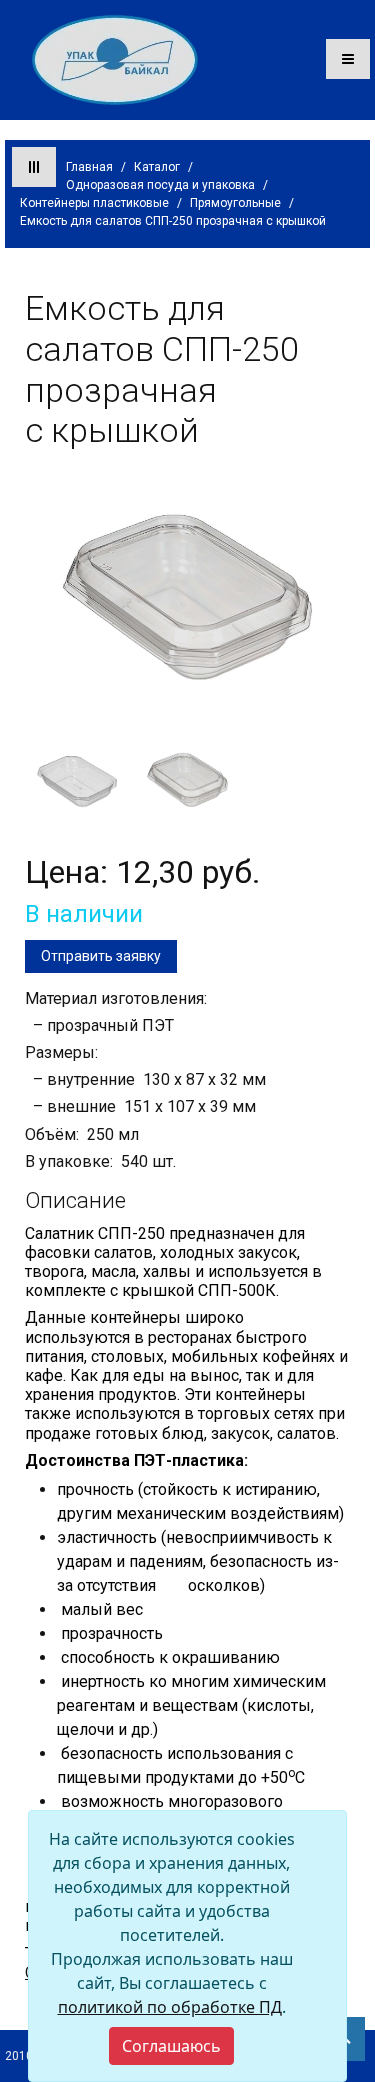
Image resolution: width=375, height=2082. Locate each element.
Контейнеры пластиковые (94, 203)
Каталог (157, 167)
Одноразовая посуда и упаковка (160, 185)
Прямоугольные (235, 203)
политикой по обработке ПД (170, 2007)
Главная (89, 167)
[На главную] (115, 58)
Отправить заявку (101, 956)
